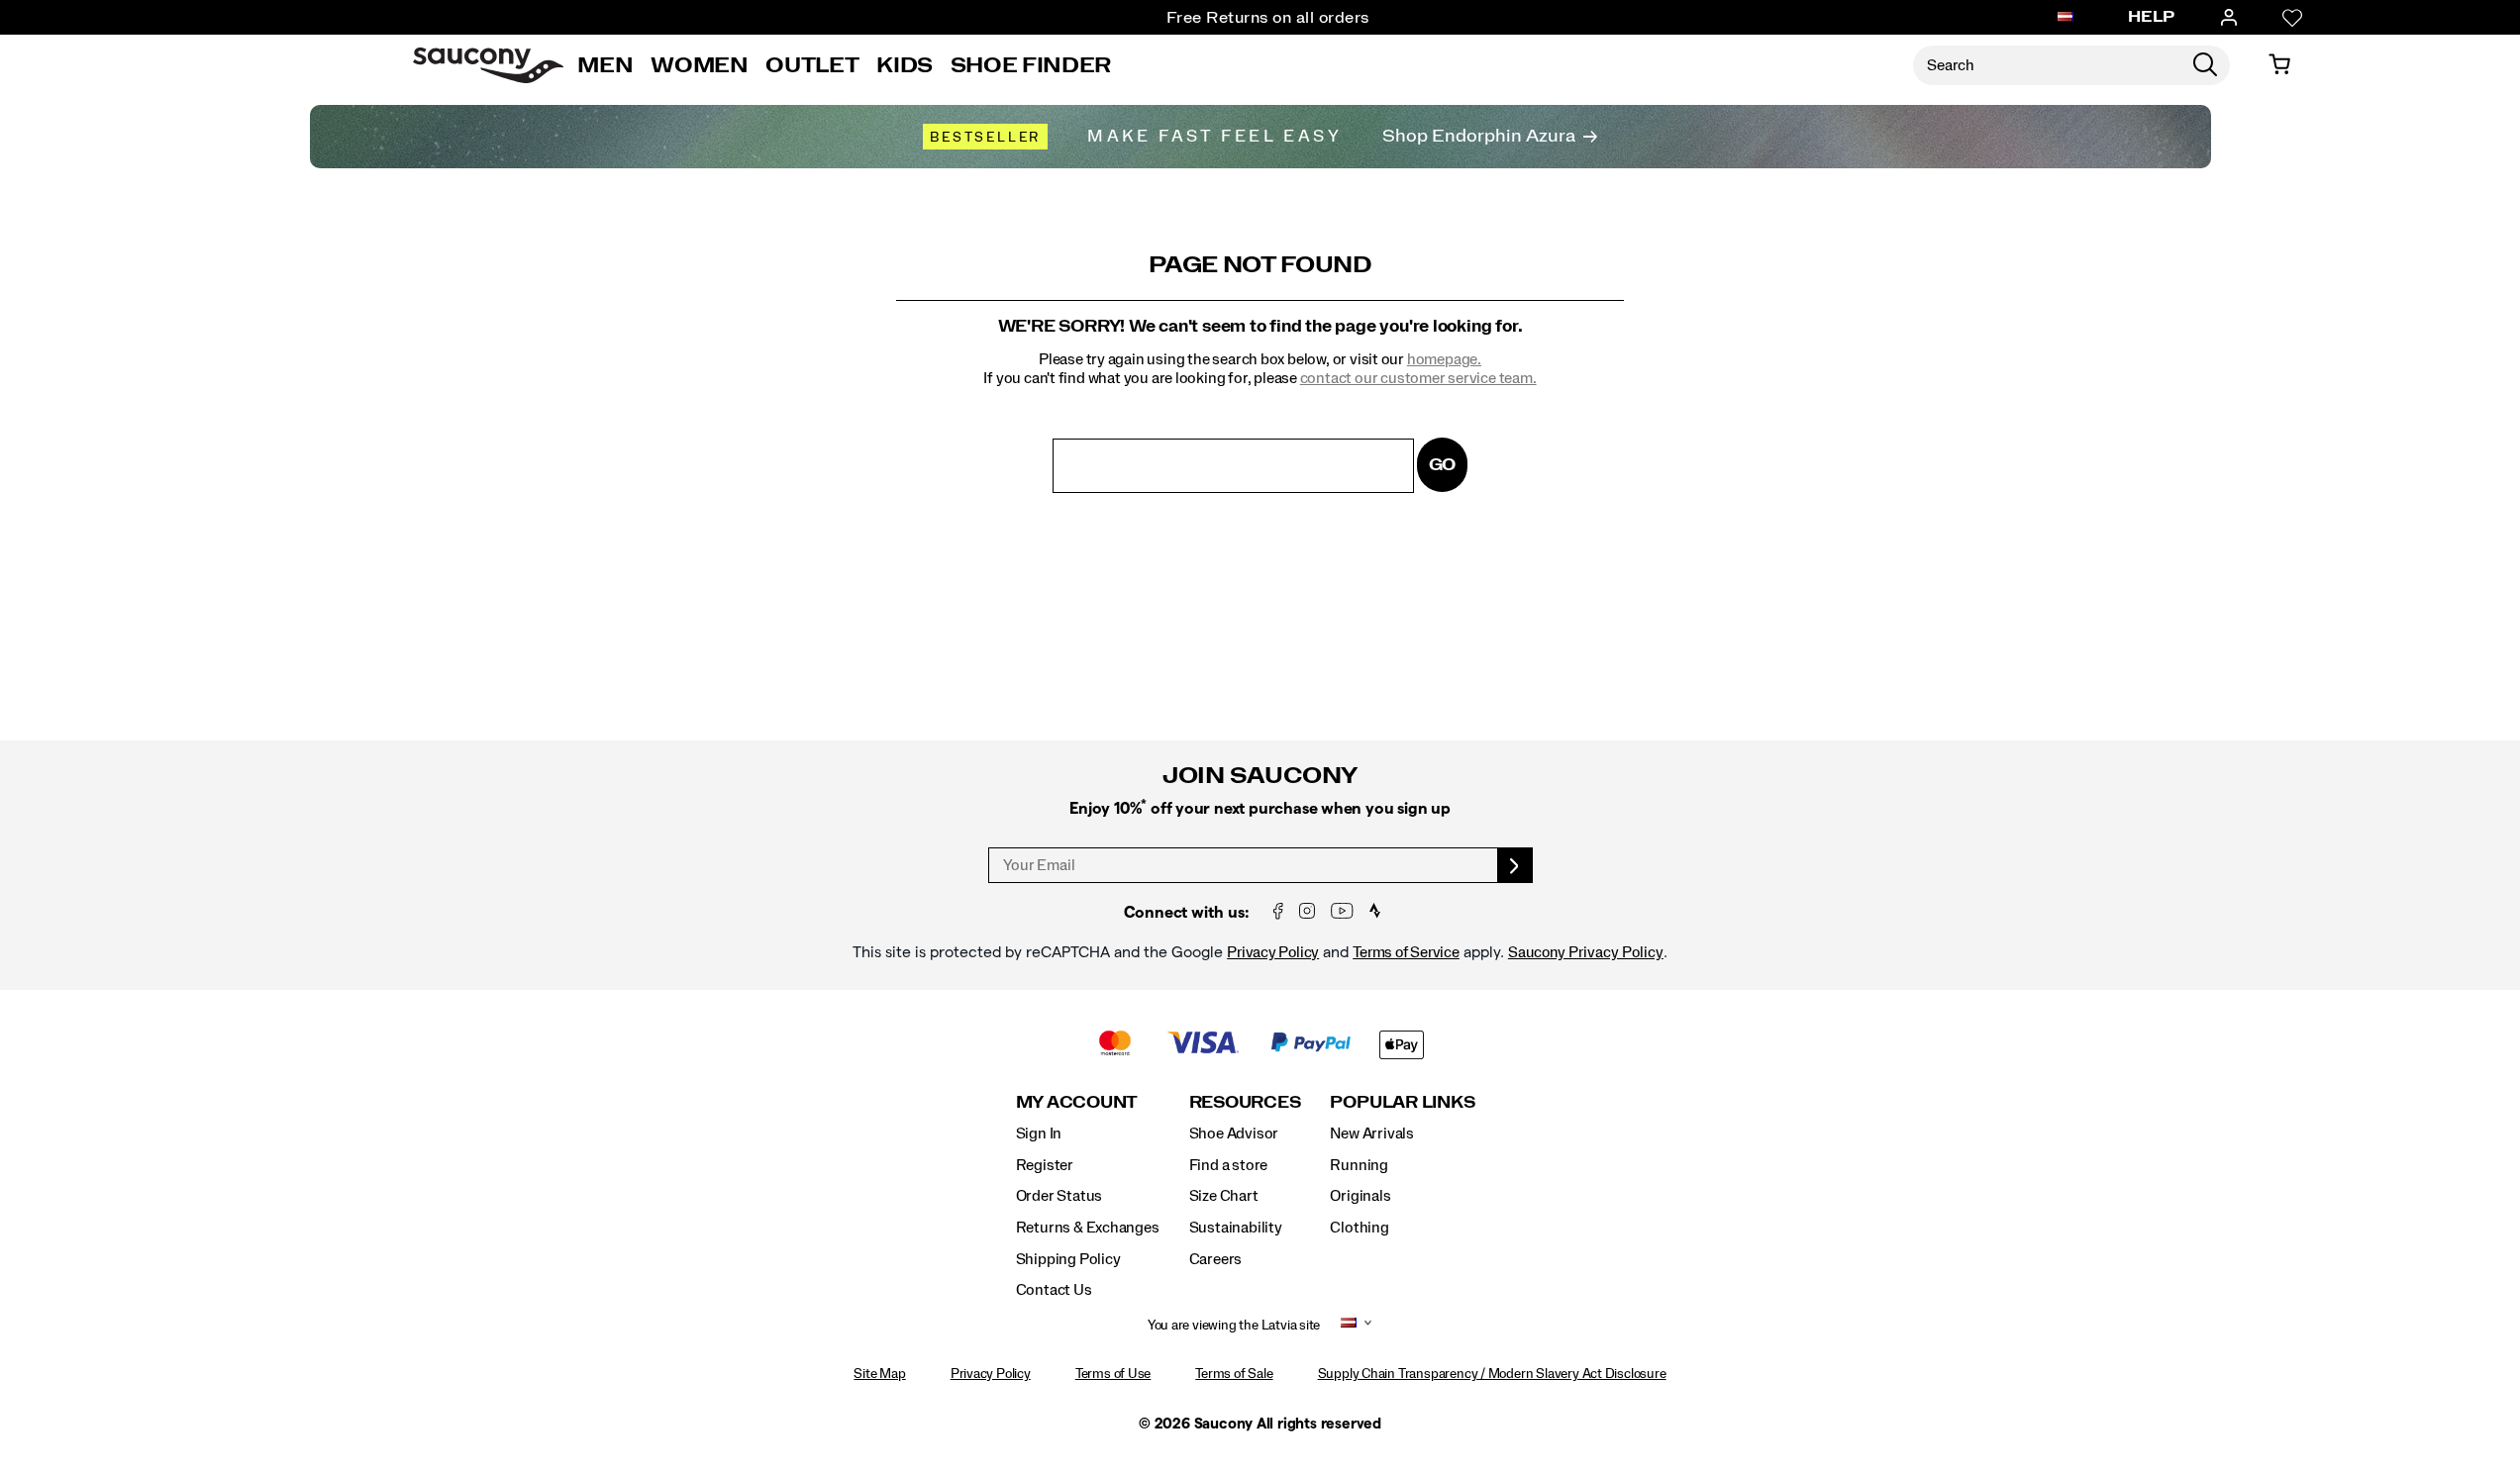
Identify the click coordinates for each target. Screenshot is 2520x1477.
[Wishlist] (2292, 18)
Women (699, 65)
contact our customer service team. (1418, 378)
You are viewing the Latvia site (1234, 1326)
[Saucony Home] (488, 65)
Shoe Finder (1031, 65)
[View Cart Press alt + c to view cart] (2279, 65)
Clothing (1359, 1228)
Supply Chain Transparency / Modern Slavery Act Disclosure (1492, 1374)
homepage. (1444, 359)
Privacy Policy (1273, 952)
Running (1359, 1165)
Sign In (1039, 1133)
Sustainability (1236, 1228)
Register (1045, 1165)
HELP (2152, 17)
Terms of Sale (1234, 1374)
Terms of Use (1113, 1374)
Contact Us (1054, 1290)
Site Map (879, 1374)
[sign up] (1515, 865)
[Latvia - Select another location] (2066, 18)
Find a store (1228, 1165)
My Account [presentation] (1077, 1102)
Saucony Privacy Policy (1586, 952)
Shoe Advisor (1234, 1133)
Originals (1360, 1196)
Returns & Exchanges (1088, 1228)
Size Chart (1224, 1196)
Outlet (812, 65)
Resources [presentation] (1245, 1102)
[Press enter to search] (2205, 65)
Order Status (1059, 1196)
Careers (1216, 1259)
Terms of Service (1406, 952)
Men (605, 65)
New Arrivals (1371, 1133)
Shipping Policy (1068, 1259)
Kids (905, 65)
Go (1443, 465)
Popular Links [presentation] (1402, 1102)
